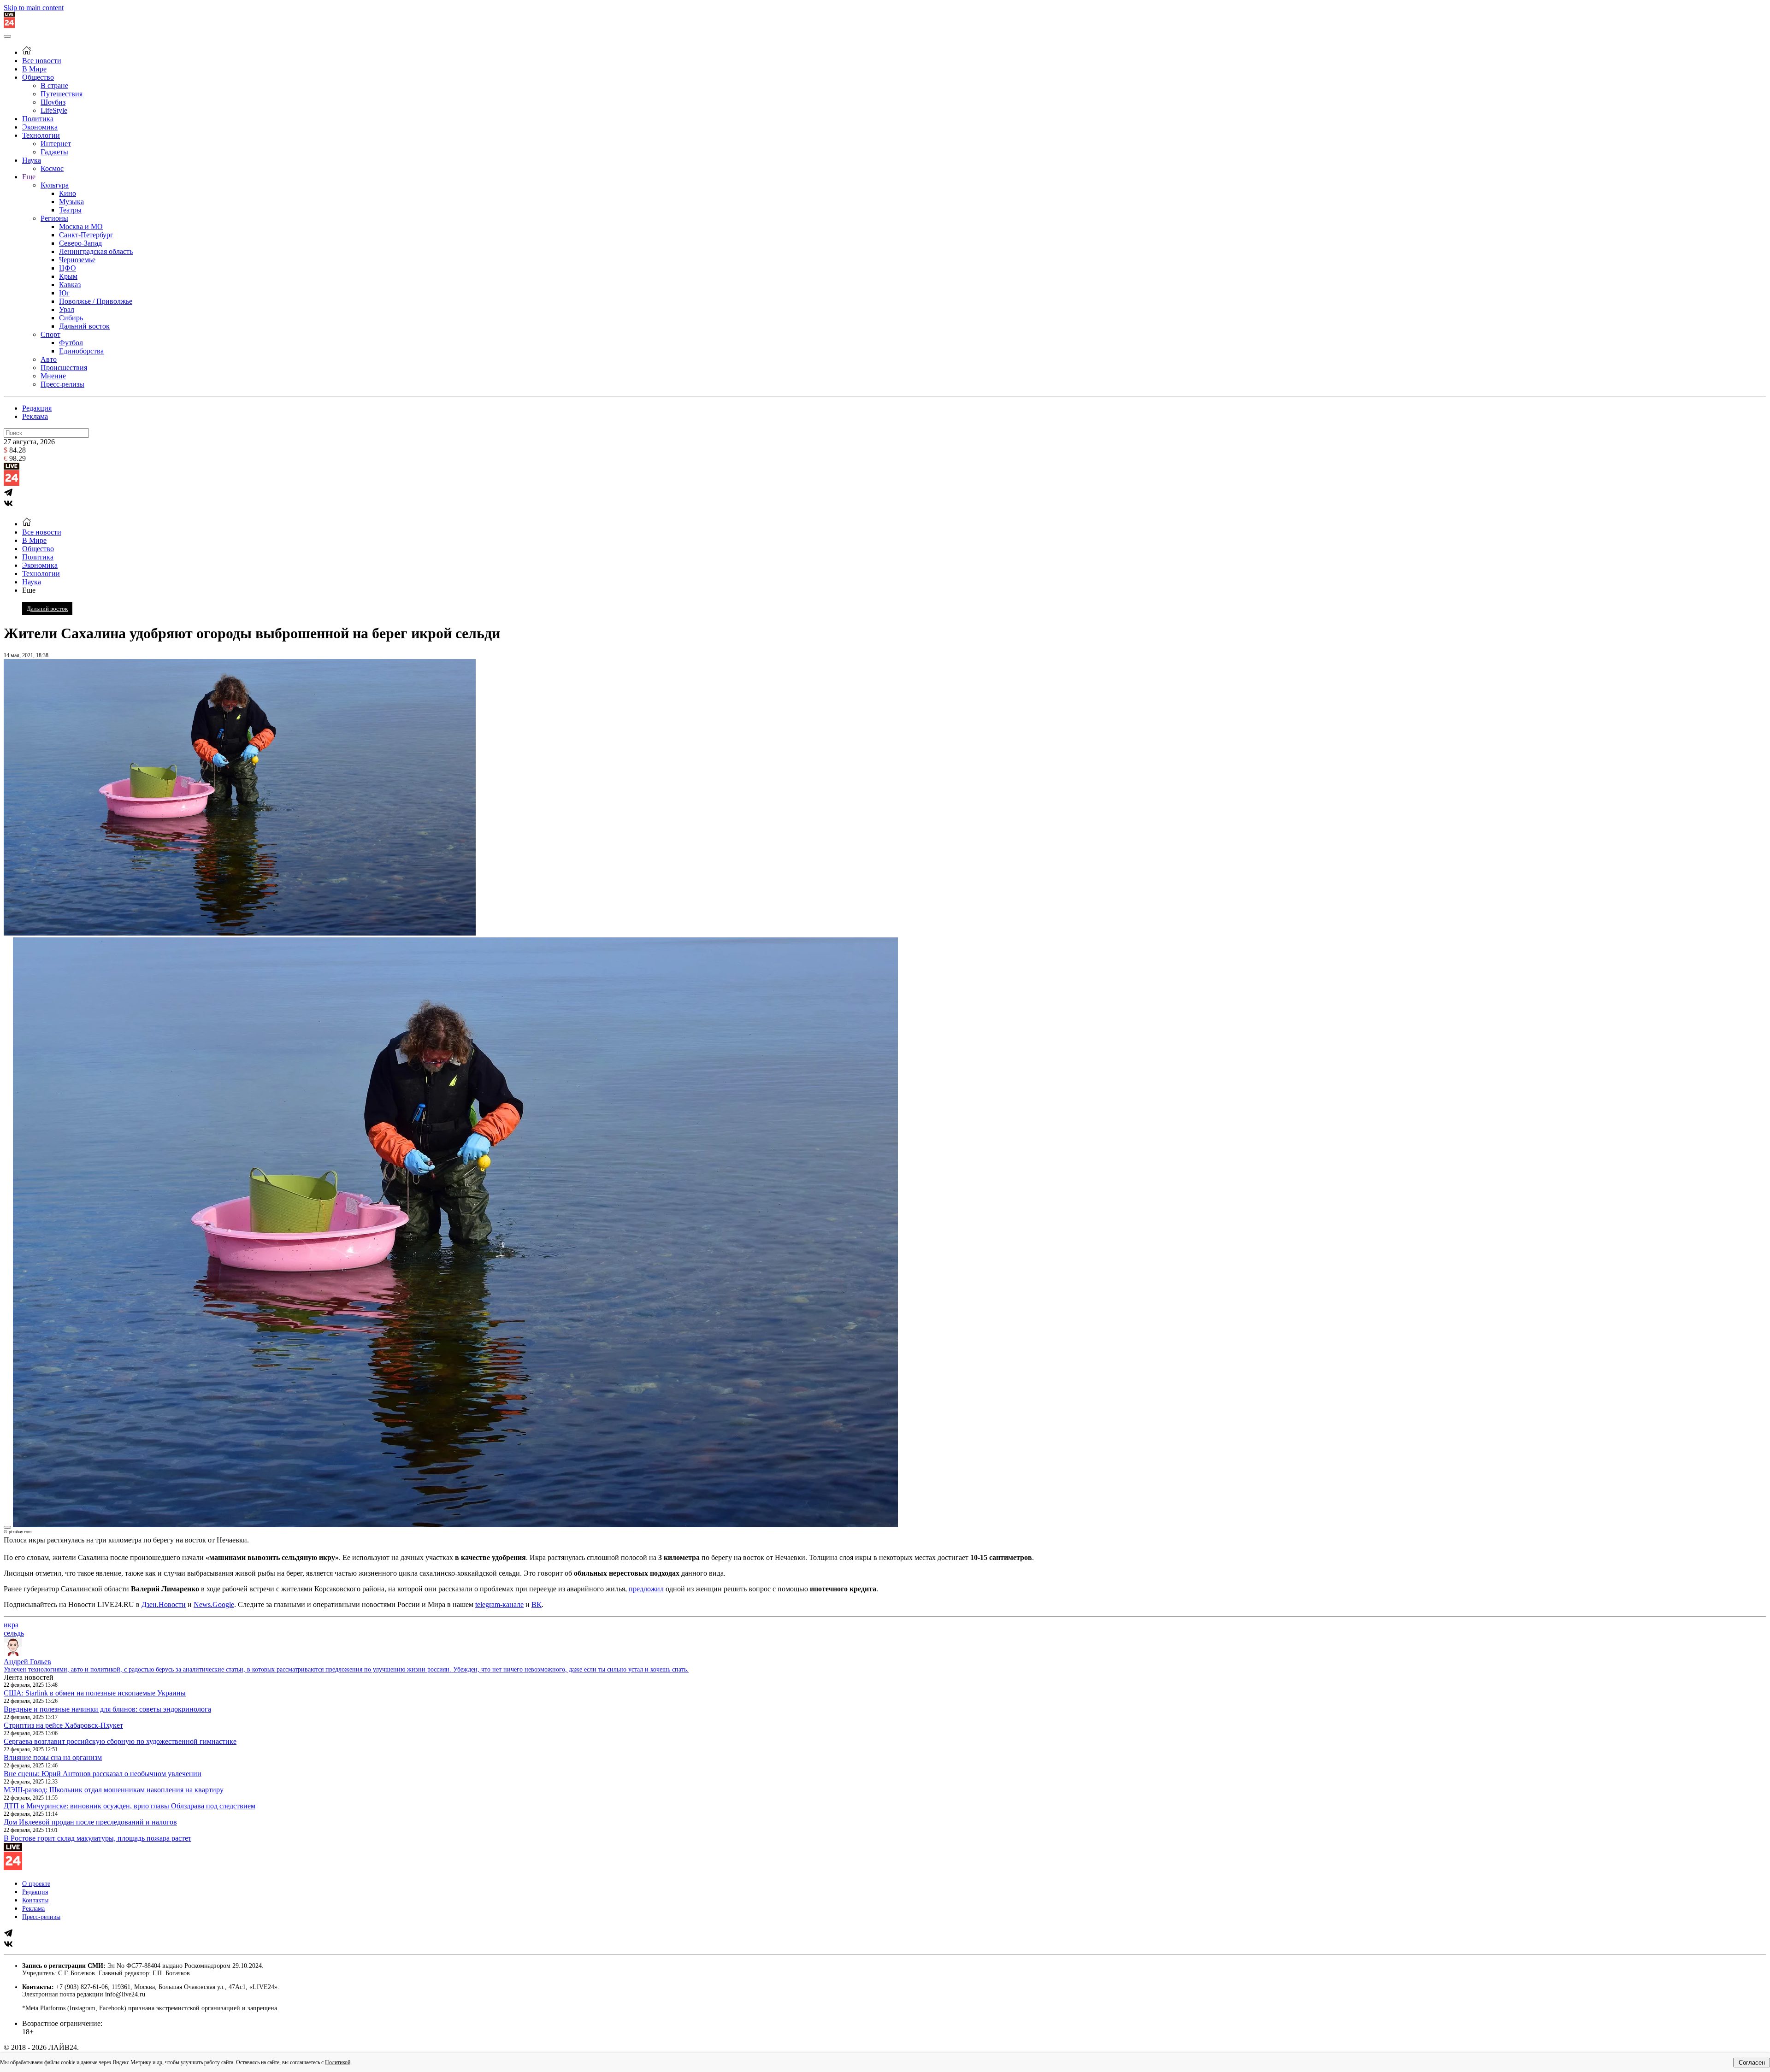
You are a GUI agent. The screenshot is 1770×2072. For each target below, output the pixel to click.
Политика (38, 119)
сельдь (14, 1633)
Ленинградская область (96, 251)
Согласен (1752, 2063)
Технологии (41, 135)
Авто (49, 359)
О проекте (36, 1884)
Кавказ (70, 285)
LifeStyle (54, 110)
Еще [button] (29, 590)
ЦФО (68, 268)
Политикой (338, 2062)
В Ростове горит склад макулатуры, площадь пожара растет (97, 1838)
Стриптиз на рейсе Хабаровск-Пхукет (63, 1725)
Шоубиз (53, 102)
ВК (537, 1604)
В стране (54, 85)
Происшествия (64, 368)
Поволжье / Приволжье (96, 301)
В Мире (34, 69)
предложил (646, 1589)
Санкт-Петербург (86, 235)
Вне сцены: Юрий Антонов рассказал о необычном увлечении (103, 1774)
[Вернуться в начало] (9, 26)
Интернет (56, 144)
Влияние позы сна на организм (53, 1757)
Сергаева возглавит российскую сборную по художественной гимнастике (120, 1741)
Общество (38, 77)
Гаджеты (54, 152)
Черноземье (77, 260)
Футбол (71, 343)
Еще (29, 177)
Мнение (53, 376)
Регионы (54, 218)
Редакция (37, 408)
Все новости (42, 61)
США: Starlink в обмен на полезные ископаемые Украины (95, 1693)
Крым (68, 276)
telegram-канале (499, 1604)
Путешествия (62, 94)
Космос (52, 168)
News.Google (214, 1604)
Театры (70, 210)
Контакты (35, 1900)
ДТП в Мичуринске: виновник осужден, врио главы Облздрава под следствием (130, 1806)
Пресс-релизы (62, 384)
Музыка (71, 202)
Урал (67, 309)
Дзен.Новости (164, 1604)
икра (11, 1625)
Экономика (40, 127)
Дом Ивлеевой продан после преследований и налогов (90, 1822)
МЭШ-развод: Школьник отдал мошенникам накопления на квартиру (114, 1790)
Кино (68, 193)
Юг (64, 293)
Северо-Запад (80, 243)
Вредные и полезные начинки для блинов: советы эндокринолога (107, 1709)
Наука (32, 160)
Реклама (35, 416)
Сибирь (71, 318)
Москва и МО (81, 227)
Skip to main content (34, 8)
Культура (55, 185)
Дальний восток (84, 326)
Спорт (50, 334)
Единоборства (81, 351)
